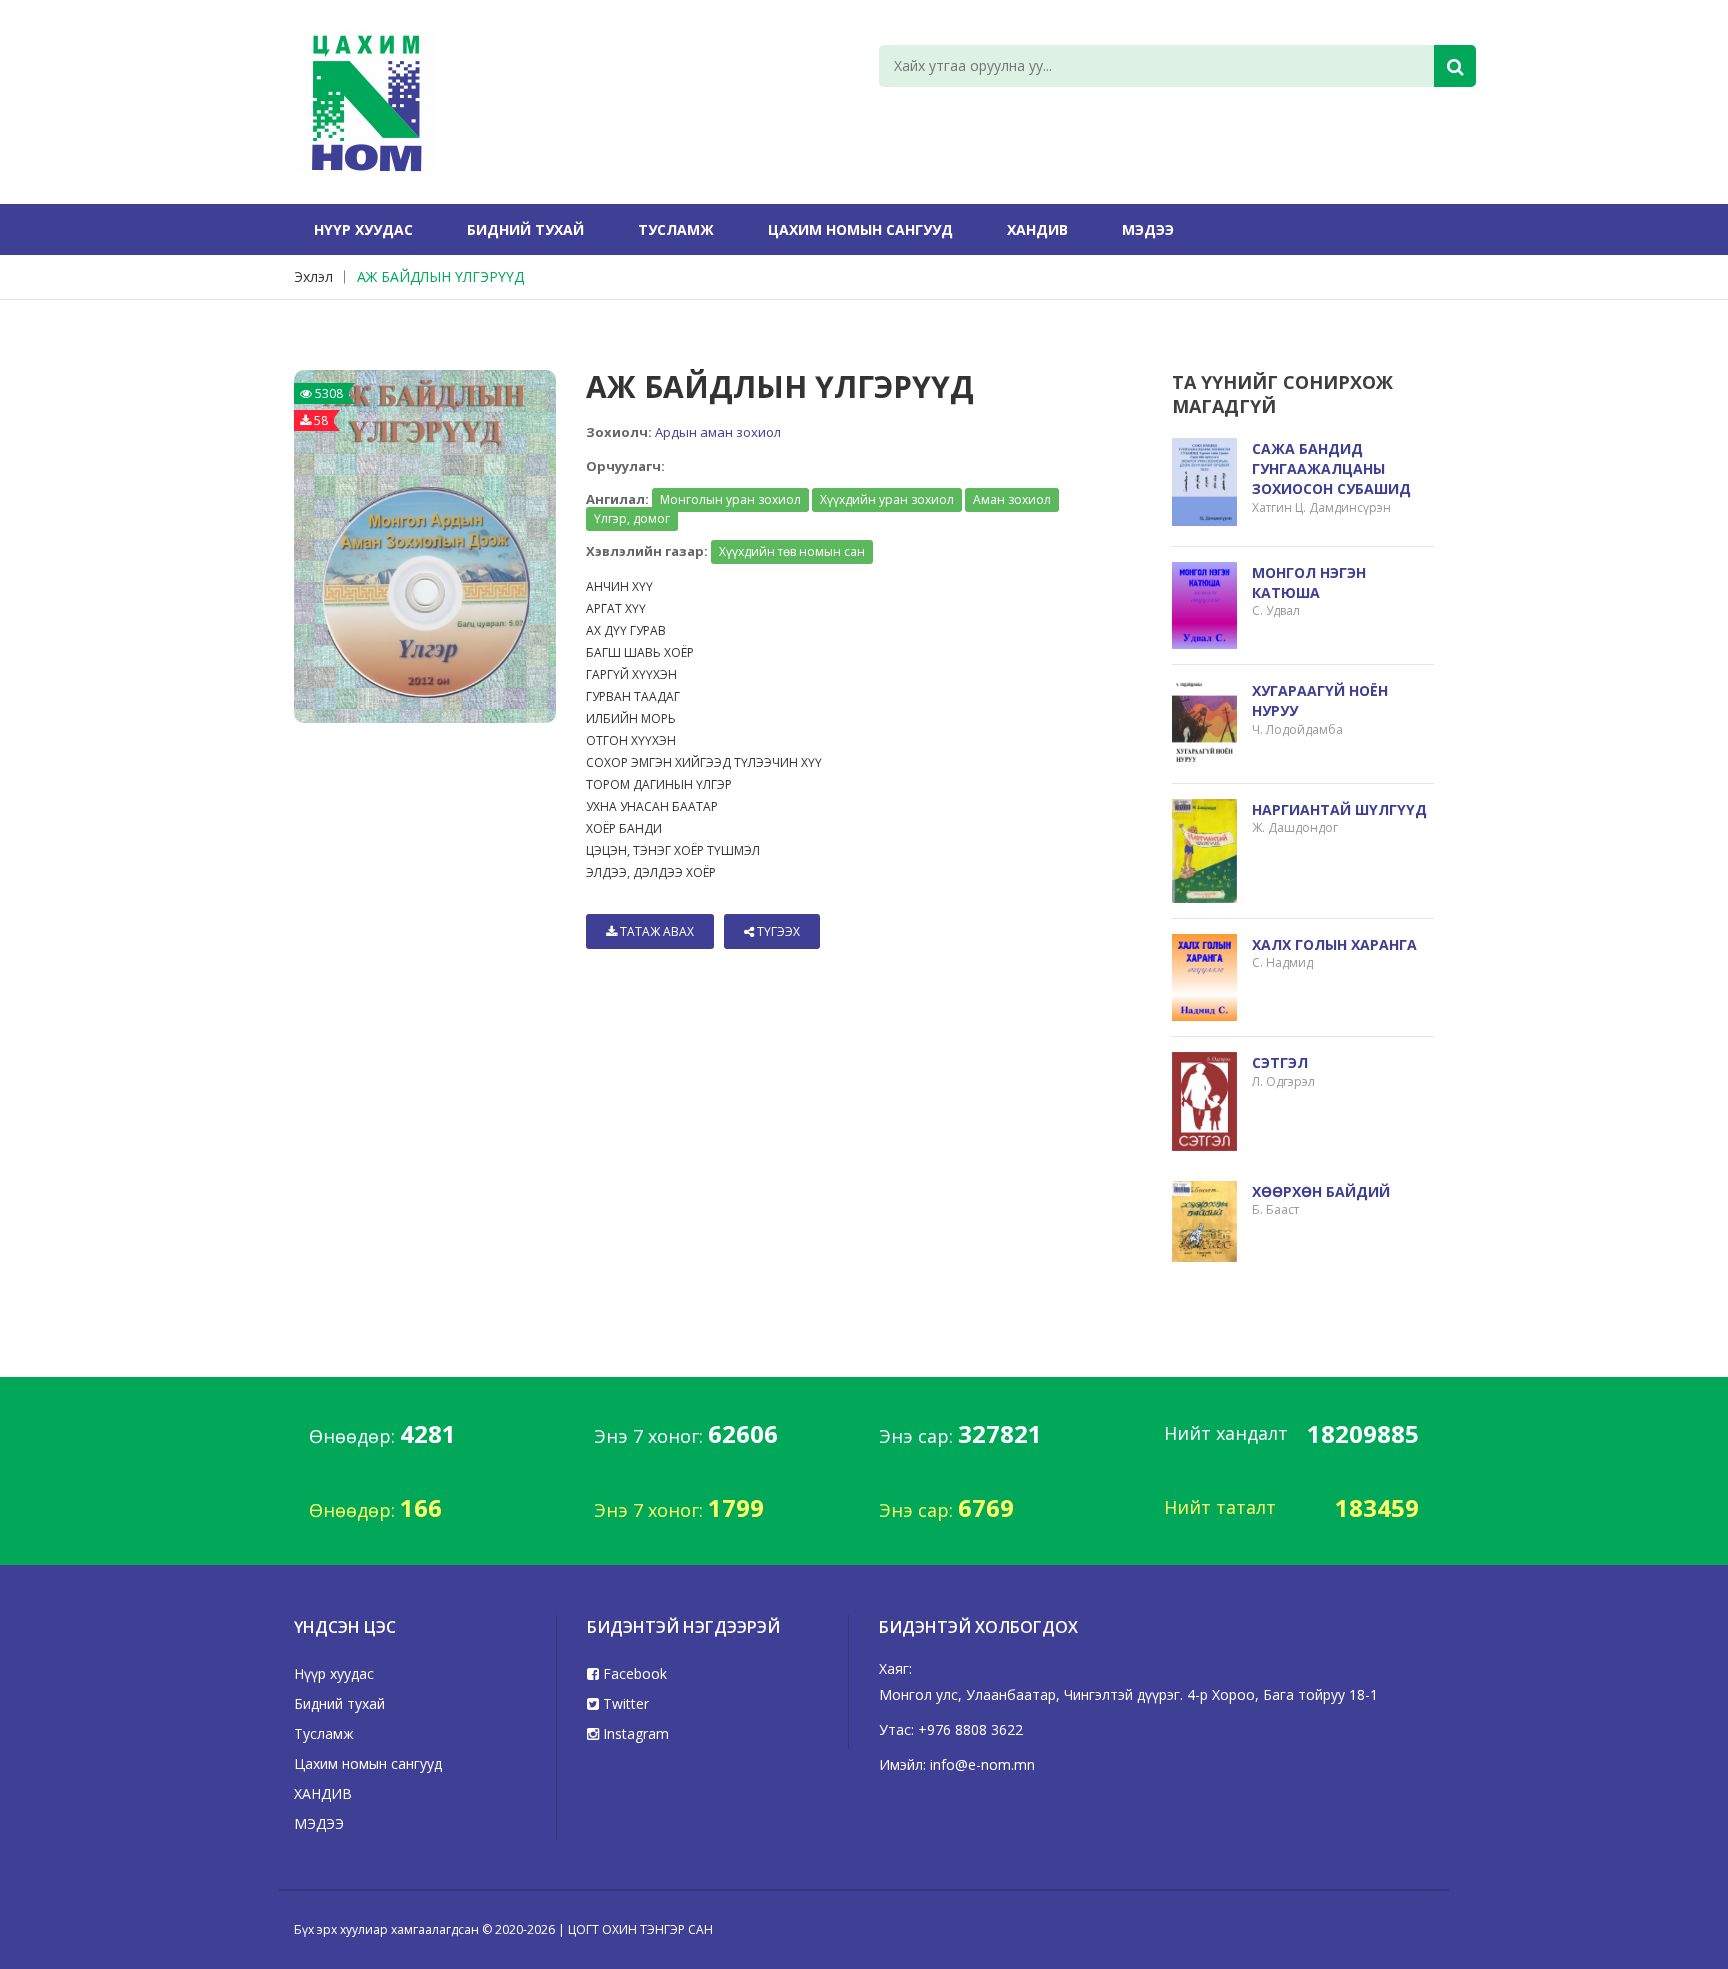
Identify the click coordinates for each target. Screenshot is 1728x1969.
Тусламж (676, 229)
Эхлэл (313, 276)
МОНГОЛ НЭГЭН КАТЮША (1309, 582)
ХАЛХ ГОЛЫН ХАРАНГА (1334, 944)
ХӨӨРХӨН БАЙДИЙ (1321, 1191)
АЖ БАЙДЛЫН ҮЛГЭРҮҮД (440, 276)
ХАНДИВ (1037, 229)
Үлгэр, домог (632, 518)
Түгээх (777, 931)
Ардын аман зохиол (718, 432)
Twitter (624, 1703)
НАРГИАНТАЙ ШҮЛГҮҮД (1339, 809)
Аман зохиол (1012, 499)
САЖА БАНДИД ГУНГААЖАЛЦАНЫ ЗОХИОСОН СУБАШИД (1331, 468)
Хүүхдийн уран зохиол (887, 499)
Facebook (633, 1673)
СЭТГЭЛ (1280, 1062)
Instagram (634, 1733)
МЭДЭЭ (1148, 229)
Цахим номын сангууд (860, 229)
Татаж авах (655, 931)
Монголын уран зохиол (730, 499)
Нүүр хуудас (363, 229)
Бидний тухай (525, 229)
